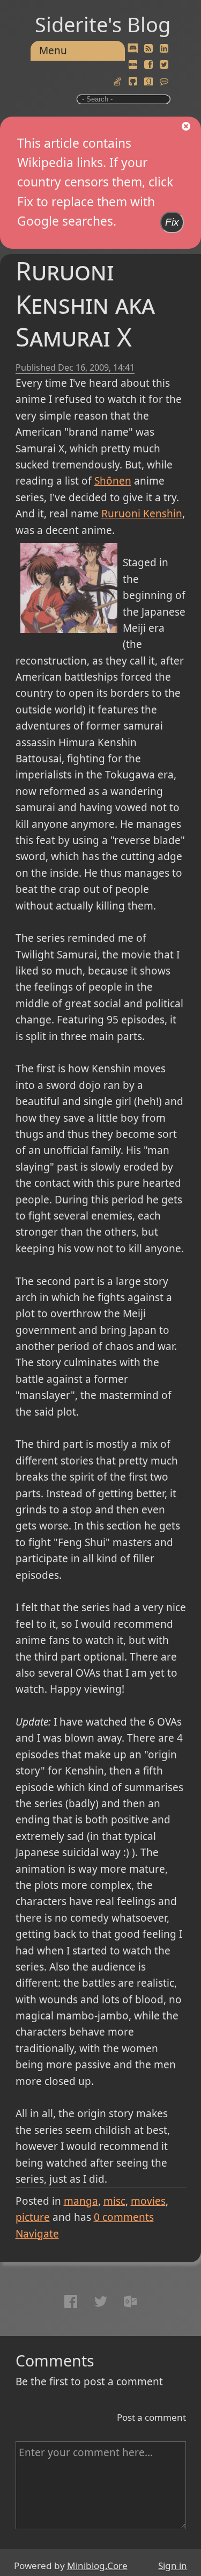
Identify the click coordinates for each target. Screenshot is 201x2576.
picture (33, 2217)
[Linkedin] (164, 49)
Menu (53, 50)
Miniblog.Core (97, 2566)
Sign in (173, 2566)
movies (148, 2201)
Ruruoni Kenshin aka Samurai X (85, 304)
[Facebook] (148, 65)
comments (124, 2217)
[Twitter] (164, 65)
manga (81, 2201)
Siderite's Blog (103, 24)
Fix (172, 222)
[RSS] (148, 49)
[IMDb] (133, 65)
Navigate (37, 2234)
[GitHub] (133, 82)
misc (114, 2201)
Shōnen (113, 481)
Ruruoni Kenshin (142, 514)
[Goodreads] (148, 82)
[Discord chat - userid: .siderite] (133, 49)
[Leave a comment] (164, 82)
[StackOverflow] (117, 82)
